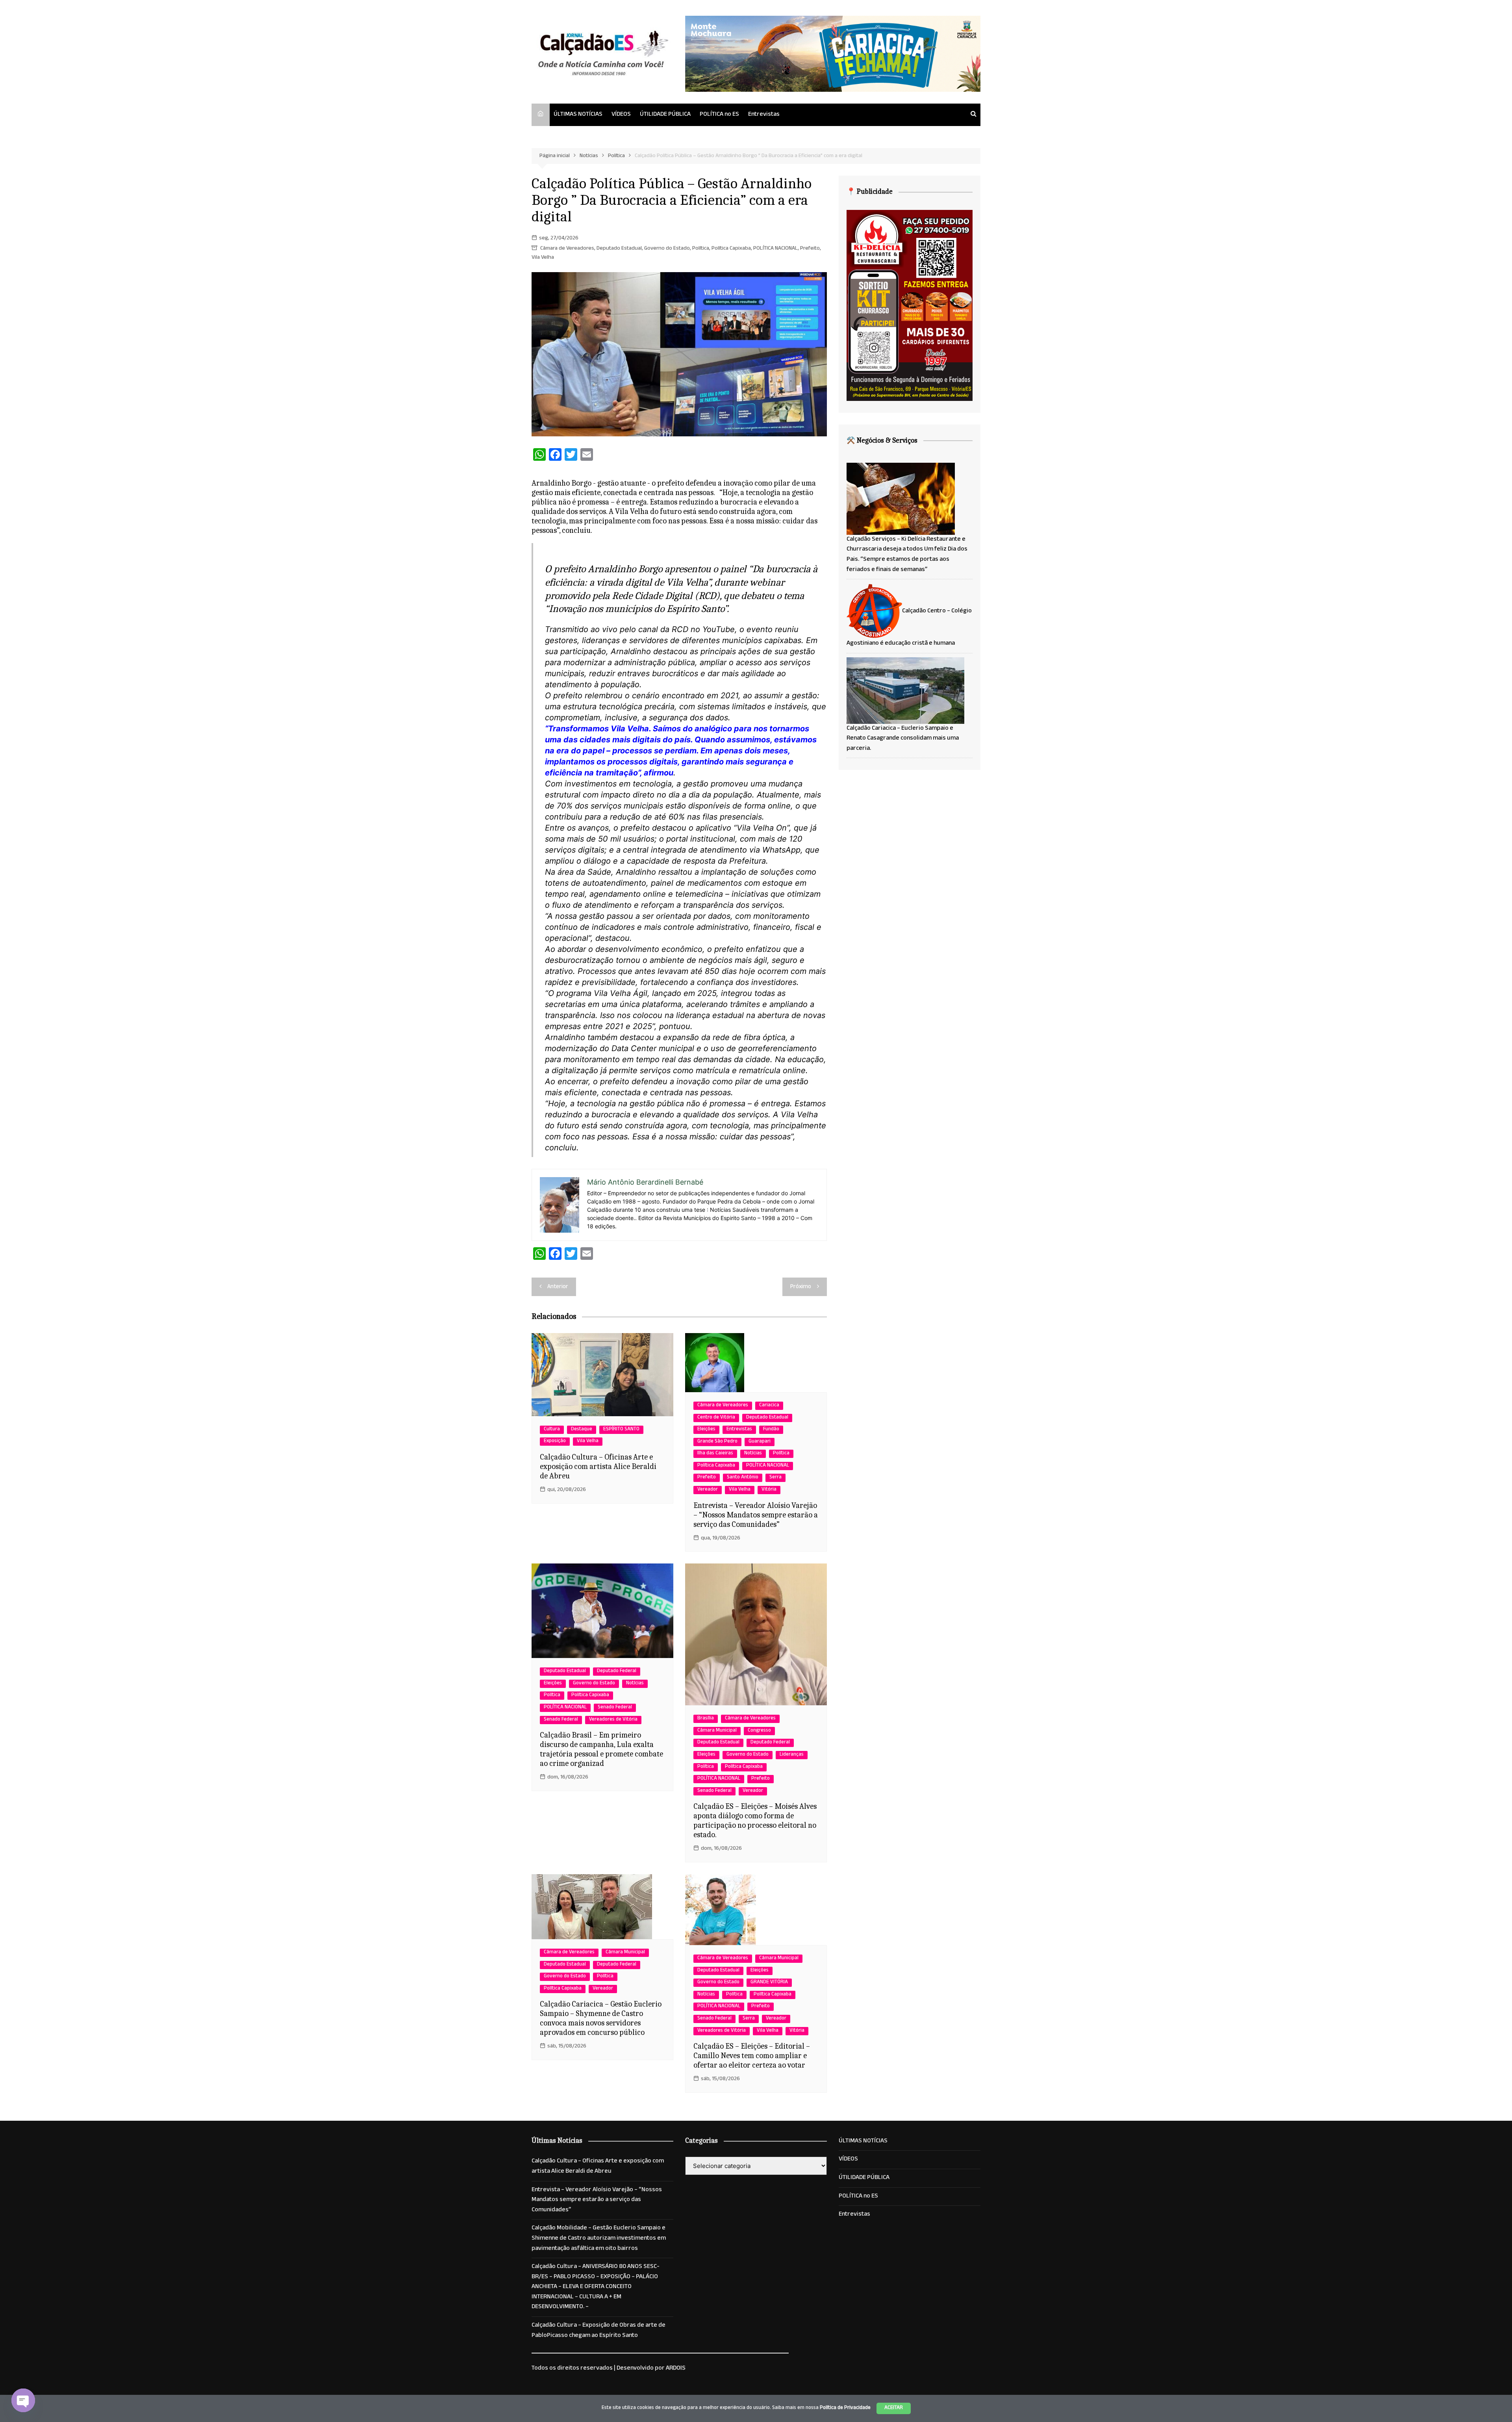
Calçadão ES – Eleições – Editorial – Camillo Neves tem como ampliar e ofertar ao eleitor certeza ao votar (752, 2056)
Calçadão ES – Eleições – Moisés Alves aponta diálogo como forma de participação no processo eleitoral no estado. (755, 1820)
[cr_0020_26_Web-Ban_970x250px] (833, 54)
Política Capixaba (731, 249)
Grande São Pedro (717, 1442)
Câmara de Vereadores (567, 249)
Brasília (706, 1719)
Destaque (582, 1430)
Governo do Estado (667, 249)
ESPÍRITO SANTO (621, 1430)
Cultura (552, 1430)
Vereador (708, 1490)
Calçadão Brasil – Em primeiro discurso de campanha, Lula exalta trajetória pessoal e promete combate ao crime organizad (601, 1749)
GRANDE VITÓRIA (769, 1983)
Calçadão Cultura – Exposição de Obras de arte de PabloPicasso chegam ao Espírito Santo (598, 2331)
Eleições (706, 1430)
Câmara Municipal (717, 1731)
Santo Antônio (743, 1478)
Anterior (558, 1287)
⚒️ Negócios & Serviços (882, 440)
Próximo (801, 1287)
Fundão (771, 1430)
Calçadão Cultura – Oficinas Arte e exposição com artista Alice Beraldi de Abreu (598, 1466)
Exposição (555, 1442)
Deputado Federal (617, 1672)
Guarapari (760, 1442)
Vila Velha (543, 258)
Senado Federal (615, 1708)
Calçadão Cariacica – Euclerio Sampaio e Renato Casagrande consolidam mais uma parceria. (903, 739)
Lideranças (792, 1755)
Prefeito (810, 249)
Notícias (753, 1454)
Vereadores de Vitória (613, 1720)
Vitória (769, 1490)
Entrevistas (764, 115)
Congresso (759, 1731)
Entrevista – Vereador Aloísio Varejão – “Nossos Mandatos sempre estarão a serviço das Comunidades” (756, 1515)
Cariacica (769, 1406)
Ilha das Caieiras (715, 1454)
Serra (775, 1478)
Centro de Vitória (716, 1418)
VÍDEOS (621, 115)
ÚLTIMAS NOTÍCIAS (578, 115)
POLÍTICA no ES (719, 115)
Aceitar (894, 2408)
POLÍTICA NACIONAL (775, 249)
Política (701, 249)
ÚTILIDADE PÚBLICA (665, 115)
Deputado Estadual (619, 249)
